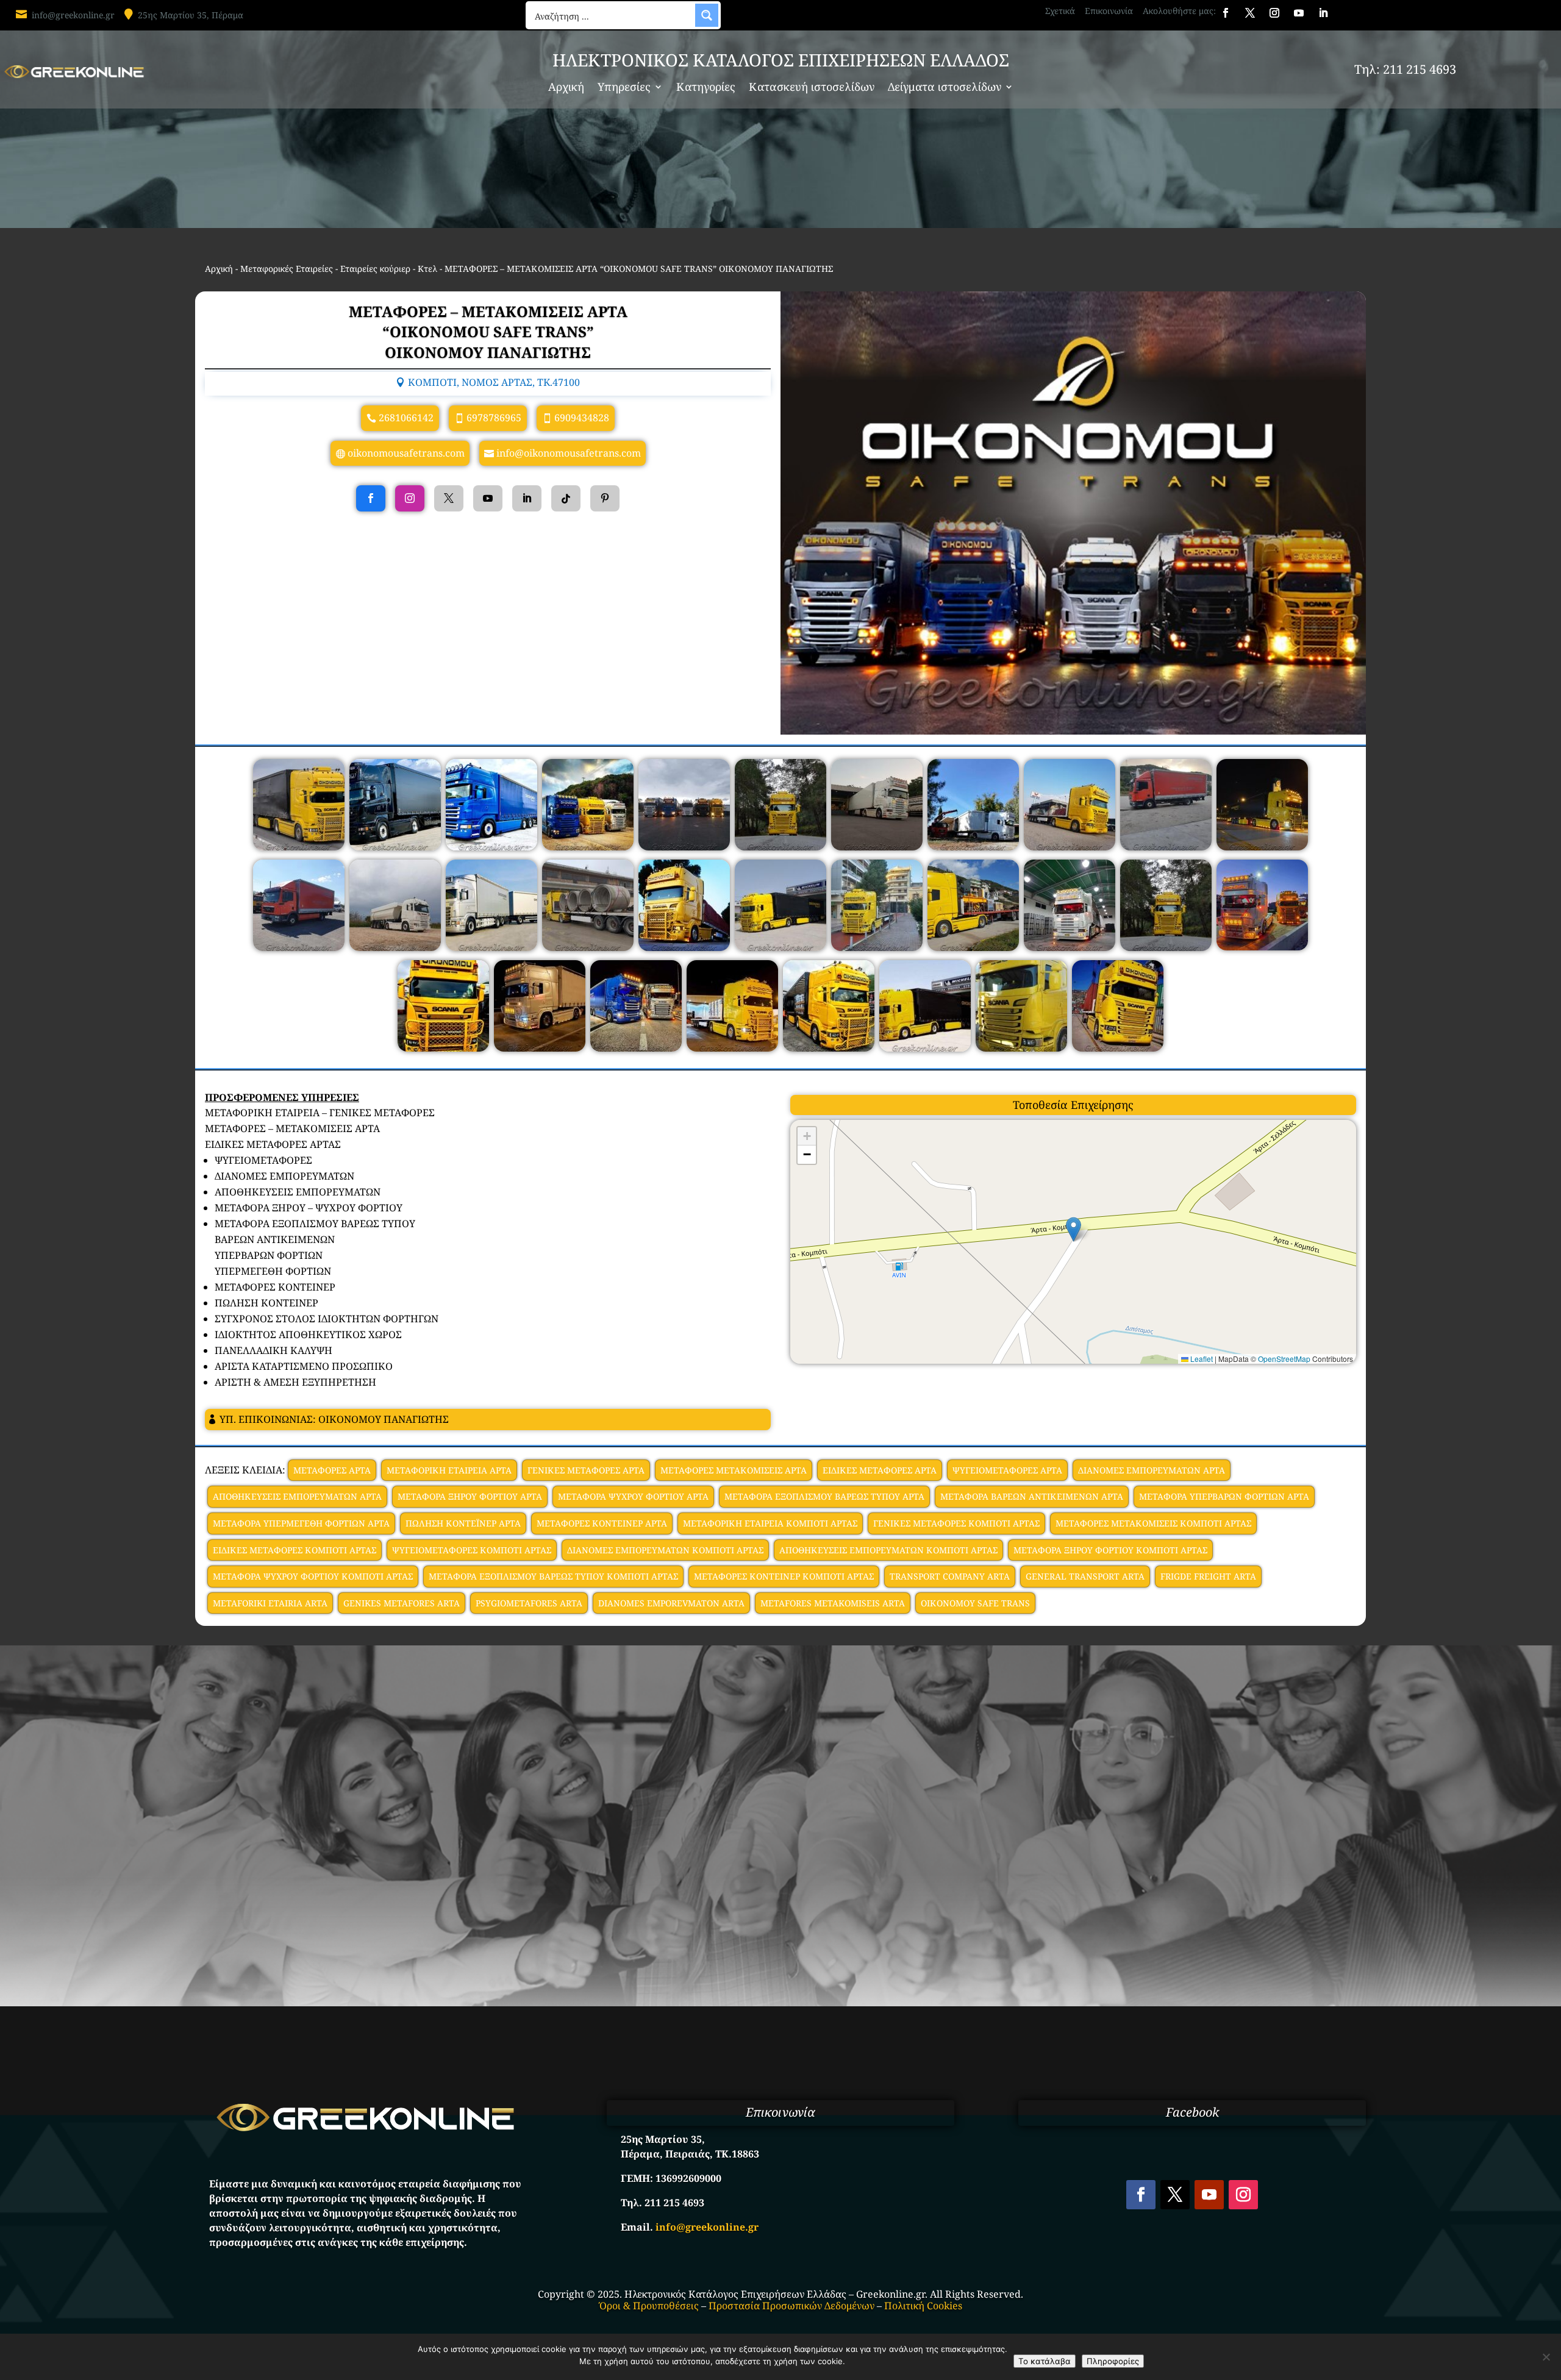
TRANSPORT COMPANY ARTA (950, 1576)
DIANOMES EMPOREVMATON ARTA (671, 1603)
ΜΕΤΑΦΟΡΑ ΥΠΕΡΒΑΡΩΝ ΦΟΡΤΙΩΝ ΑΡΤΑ (1224, 1496)
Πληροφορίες (1113, 2361)
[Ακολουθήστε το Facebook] (1226, 13)
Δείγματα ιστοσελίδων (945, 88)
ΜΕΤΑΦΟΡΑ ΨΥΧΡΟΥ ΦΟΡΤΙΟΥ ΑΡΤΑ (633, 1496)
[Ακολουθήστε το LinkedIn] (1323, 13)
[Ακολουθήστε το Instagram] (1274, 13)
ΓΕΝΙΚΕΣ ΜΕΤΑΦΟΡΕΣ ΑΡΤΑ (586, 1470)
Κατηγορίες (706, 88)
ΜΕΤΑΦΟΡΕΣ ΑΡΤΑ (332, 1470)
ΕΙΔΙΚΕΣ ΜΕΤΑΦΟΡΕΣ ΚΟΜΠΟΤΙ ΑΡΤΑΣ (295, 1550)
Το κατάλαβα (1045, 2361)
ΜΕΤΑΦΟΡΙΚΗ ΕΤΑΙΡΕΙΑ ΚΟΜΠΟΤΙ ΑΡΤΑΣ (770, 1523)
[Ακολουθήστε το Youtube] (1299, 13)
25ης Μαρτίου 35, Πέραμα (191, 15)
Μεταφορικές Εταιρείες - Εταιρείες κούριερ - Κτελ (339, 269)
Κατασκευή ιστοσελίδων (812, 88)
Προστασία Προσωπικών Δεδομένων (791, 2306)
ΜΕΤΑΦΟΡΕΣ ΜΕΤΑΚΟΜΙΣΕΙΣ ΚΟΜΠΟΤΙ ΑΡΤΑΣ (1153, 1523)
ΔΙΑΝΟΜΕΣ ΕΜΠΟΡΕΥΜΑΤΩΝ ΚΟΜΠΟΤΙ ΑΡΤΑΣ (665, 1550)
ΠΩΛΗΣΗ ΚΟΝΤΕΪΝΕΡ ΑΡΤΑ (463, 1523)
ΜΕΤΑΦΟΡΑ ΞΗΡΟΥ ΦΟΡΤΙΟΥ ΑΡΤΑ (470, 1496)
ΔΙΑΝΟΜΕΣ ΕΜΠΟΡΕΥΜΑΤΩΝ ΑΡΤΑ (1152, 1470)
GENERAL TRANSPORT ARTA (1085, 1576)
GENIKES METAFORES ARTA (402, 1603)
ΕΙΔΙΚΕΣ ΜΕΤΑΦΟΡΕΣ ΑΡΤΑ (880, 1470)
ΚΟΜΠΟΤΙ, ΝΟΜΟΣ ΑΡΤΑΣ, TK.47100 (494, 382)
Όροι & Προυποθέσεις (649, 2306)
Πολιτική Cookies (923, 2306)
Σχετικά (1060, 11)
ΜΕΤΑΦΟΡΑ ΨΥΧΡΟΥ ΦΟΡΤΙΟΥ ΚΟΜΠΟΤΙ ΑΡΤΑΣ (313, 1576)
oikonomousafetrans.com (406, 453)
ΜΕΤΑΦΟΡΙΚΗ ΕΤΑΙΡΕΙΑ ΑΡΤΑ (449, 1470)
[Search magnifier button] (707, 15)
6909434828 (582, 418)
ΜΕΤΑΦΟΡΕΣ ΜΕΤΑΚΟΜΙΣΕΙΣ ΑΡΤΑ (734, 1470)
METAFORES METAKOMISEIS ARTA (833, 1603)
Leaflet (1201, 1359)
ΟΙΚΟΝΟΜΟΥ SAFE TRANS (975, 1603)
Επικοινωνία (1109, 11)
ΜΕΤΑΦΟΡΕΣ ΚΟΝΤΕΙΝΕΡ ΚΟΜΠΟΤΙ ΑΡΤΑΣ (784, 1576)
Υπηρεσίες (624, 88)
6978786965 (494, 418)
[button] (1073, 1229)
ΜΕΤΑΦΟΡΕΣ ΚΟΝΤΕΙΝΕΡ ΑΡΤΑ (602, 1523)
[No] (1546, 2357)
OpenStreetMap (1284, 1359)
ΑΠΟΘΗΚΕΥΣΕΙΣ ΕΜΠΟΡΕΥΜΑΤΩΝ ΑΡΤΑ (297, 1496)
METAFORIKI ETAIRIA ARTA (270, 1603)
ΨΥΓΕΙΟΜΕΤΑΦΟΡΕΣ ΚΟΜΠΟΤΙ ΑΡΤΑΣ (472, 1550)
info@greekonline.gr (73, 15)
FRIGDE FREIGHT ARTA (1208, 1576)
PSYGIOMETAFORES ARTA (529, 1603)
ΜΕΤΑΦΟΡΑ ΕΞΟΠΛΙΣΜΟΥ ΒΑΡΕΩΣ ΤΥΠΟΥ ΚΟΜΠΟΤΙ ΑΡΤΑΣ (553, 1576)
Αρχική (566, 88)
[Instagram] (410, 498)
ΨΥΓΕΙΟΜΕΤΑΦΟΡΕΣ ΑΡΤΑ (1007, 1470)
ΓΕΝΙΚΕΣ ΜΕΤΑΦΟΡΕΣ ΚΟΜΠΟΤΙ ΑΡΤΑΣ (956, 1523)
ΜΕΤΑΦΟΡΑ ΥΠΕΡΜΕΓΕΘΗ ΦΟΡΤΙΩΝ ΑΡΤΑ (301, 1523)
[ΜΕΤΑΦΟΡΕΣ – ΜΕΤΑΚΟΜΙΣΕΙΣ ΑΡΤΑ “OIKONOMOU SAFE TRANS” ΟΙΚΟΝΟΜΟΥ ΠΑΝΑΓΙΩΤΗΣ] (299, 847)
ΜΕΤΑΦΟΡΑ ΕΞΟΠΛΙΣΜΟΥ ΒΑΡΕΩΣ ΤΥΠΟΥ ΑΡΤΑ (824, 1496)
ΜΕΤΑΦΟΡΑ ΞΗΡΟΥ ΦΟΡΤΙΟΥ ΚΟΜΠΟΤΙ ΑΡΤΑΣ (1110, 1550)
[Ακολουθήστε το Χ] (1250, 13)
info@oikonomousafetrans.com (569, 453)
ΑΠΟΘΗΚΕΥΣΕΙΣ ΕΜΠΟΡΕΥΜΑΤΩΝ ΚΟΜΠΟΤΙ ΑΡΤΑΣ (888, 1550)
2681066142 (406, 418)
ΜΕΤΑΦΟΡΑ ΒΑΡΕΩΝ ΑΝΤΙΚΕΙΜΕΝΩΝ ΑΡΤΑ (1032, 1496)
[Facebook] (371, 498)
